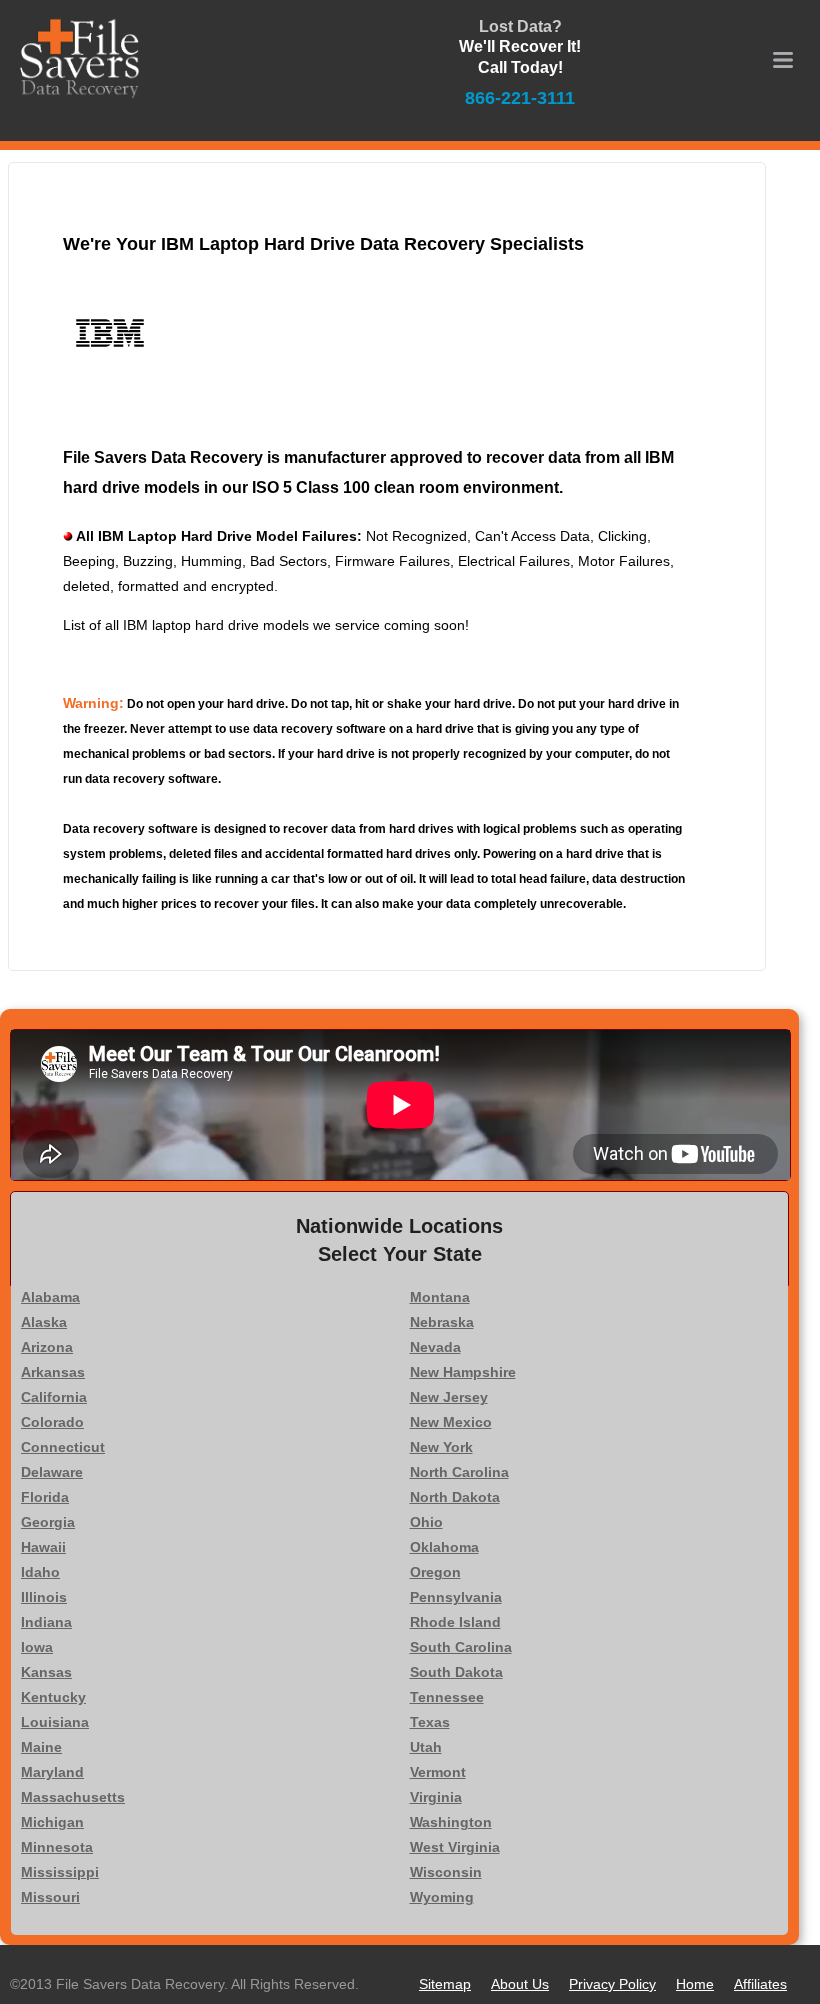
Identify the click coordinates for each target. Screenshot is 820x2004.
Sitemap (445, 1984)
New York (441, 1447)
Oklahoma (444, 1547)
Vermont (438, 1772)
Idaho (40, 1572)
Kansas (46, 1672)
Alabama (50, 1297)
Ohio (426, 1522)
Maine (41, 1747)
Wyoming (442, 1897)
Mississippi (60, 1872)
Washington (451, 1822)
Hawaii (43, 1547)
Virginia (436, 1797)
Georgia (48, 1522)
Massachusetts (73, 1797)
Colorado (52, 1422)
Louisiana (55, 1722)
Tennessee (447, 1697)
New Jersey (449, 1397)
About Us (520, 1984)
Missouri (50, 1897)
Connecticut (63, 1447)
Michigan (52, 1822)
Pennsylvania (456, 1597)
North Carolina (459, 1472)
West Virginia (455, 1847)
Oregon (435, 1572)
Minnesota (57, 1847)
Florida (45, 1497)
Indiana (46, 1622)
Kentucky (53, 1697)
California (54, 1397)
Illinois (44, 1597)
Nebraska (442, 1322)
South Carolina (461, 1647)
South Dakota (456, 1672)
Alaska (44, 1322)
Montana (440, 1297)
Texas (430, 1722)
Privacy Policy (612, 1984)
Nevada (435, 1347)
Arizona (47, 1347)
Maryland (52, 1772)
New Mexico (451, 1422)
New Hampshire (463, 1372)
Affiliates (760, 1984)
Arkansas (53, 1372)
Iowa (37, 1647)
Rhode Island (455, 1622)
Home (695, 1984)
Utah (426, 1747)
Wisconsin (446, 1872)
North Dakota (455, 1497)
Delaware (52, 1472)
